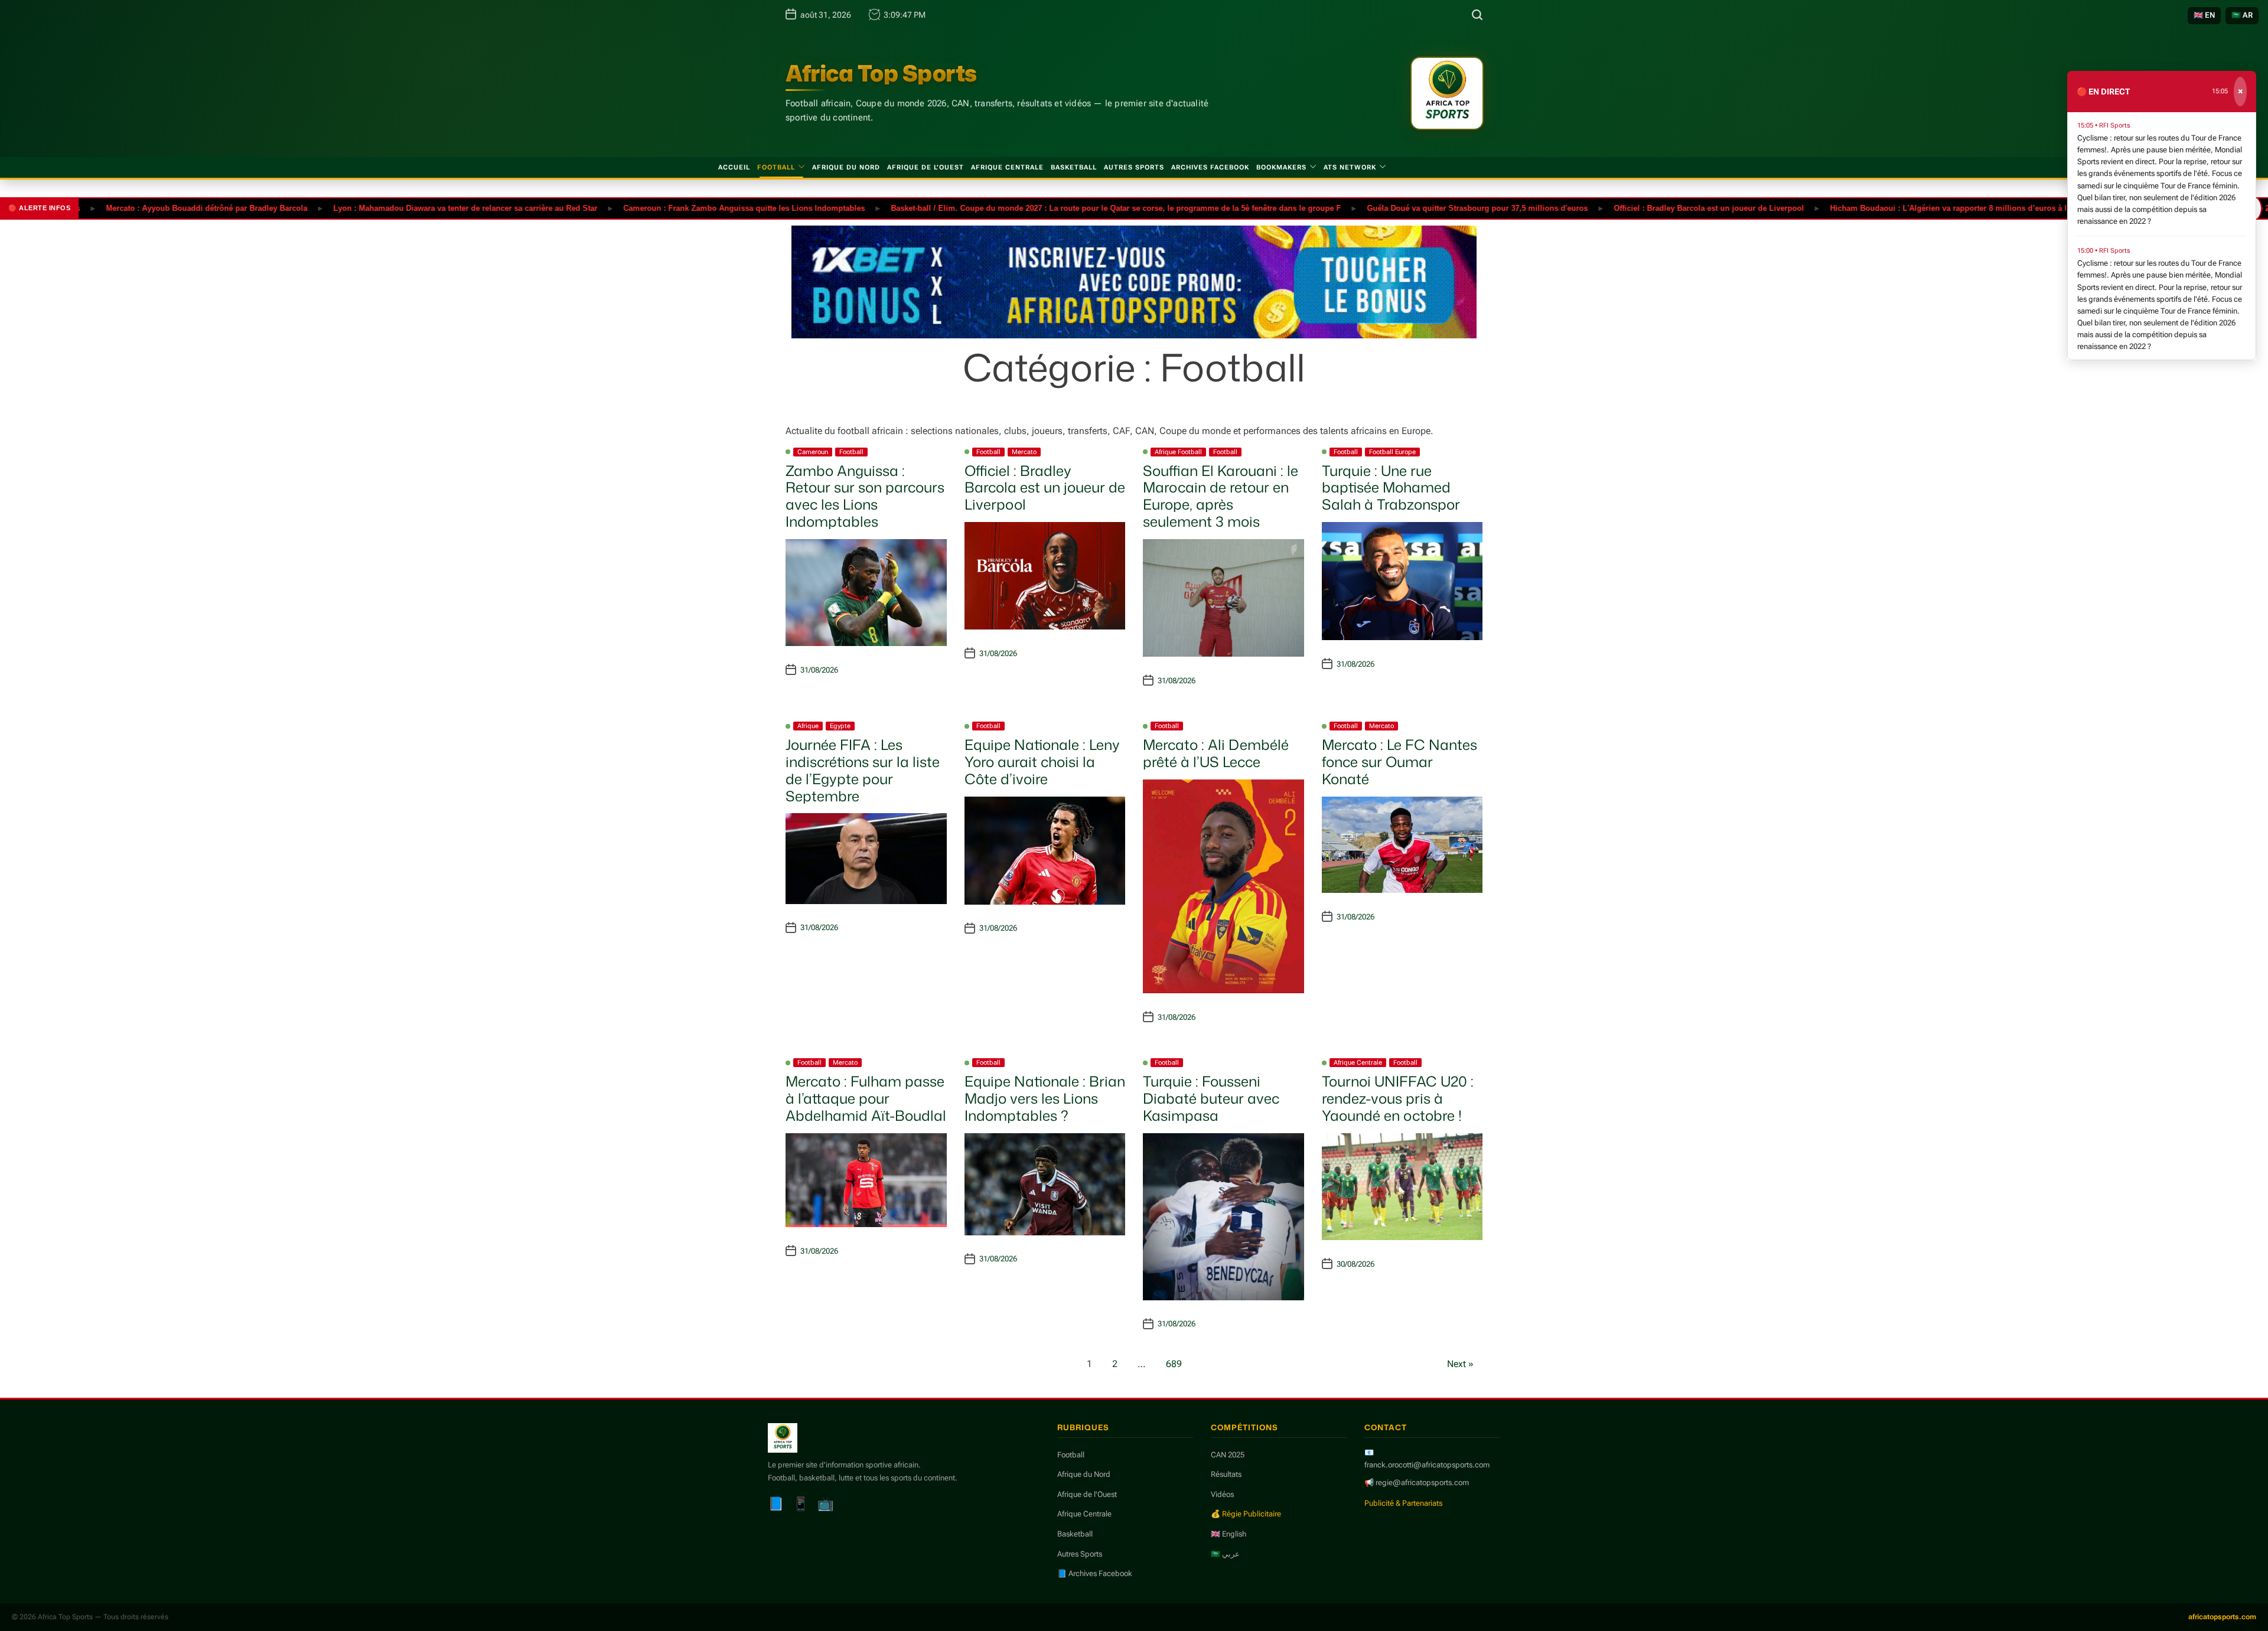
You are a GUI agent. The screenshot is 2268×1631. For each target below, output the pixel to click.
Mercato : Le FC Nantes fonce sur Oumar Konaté (1399, 762)
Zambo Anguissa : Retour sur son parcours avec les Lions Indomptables (865, 496)
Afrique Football (1178, 452)
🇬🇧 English (1228, 1534)
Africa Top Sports (881, 73)
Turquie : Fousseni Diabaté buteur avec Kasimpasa (1211, 1098)
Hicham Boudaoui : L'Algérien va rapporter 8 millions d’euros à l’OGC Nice (1903, 208)
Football (776, 167)
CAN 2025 (1228, 1455)
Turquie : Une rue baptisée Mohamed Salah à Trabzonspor (1391, 488)
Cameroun (813, 452)
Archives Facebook (1210, 167)
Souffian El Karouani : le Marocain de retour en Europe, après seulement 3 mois (1221, 496)
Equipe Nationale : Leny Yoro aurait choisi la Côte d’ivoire (1042, 762)
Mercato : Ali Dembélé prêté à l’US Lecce (1216, 753)
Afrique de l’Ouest (926, 167)
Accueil (734, 167)
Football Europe (1392, 452)
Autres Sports (1134, 167)
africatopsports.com (2222, 1617)
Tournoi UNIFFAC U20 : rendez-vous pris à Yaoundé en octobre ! (1398, 1098)
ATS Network (1350, 167)
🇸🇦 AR (2242, 15)
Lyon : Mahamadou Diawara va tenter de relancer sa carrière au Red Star (401, 208)
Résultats (1226, 1474)
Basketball (1074, 167)
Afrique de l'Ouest (1087, 1494)
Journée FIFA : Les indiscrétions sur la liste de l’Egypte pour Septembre (863, 770)
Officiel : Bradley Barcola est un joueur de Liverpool (1644, 208)
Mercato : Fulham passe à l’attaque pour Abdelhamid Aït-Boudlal (866, 1098)
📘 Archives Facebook (1095, 1573)
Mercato (1024, 452)
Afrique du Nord (846, 167)
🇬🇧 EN (2204, 15)
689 (1174, 1364)
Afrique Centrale (1007, 167)
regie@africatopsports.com (1422, 1482)
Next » (1460, 1364)
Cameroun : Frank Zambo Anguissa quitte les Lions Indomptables (680, 208)
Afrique (808, 726)
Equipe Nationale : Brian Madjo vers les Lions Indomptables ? (1045, 1098)
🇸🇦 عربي (1225, 1554)
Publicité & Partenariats (1403, 1503)
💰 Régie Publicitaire (1246, 1514)
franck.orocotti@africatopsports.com (1427, 1465)
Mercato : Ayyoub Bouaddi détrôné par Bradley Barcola (142, 208)
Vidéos (1222, 1494)
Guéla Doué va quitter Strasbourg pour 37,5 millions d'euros (1413, 208)
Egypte (840, 726)
